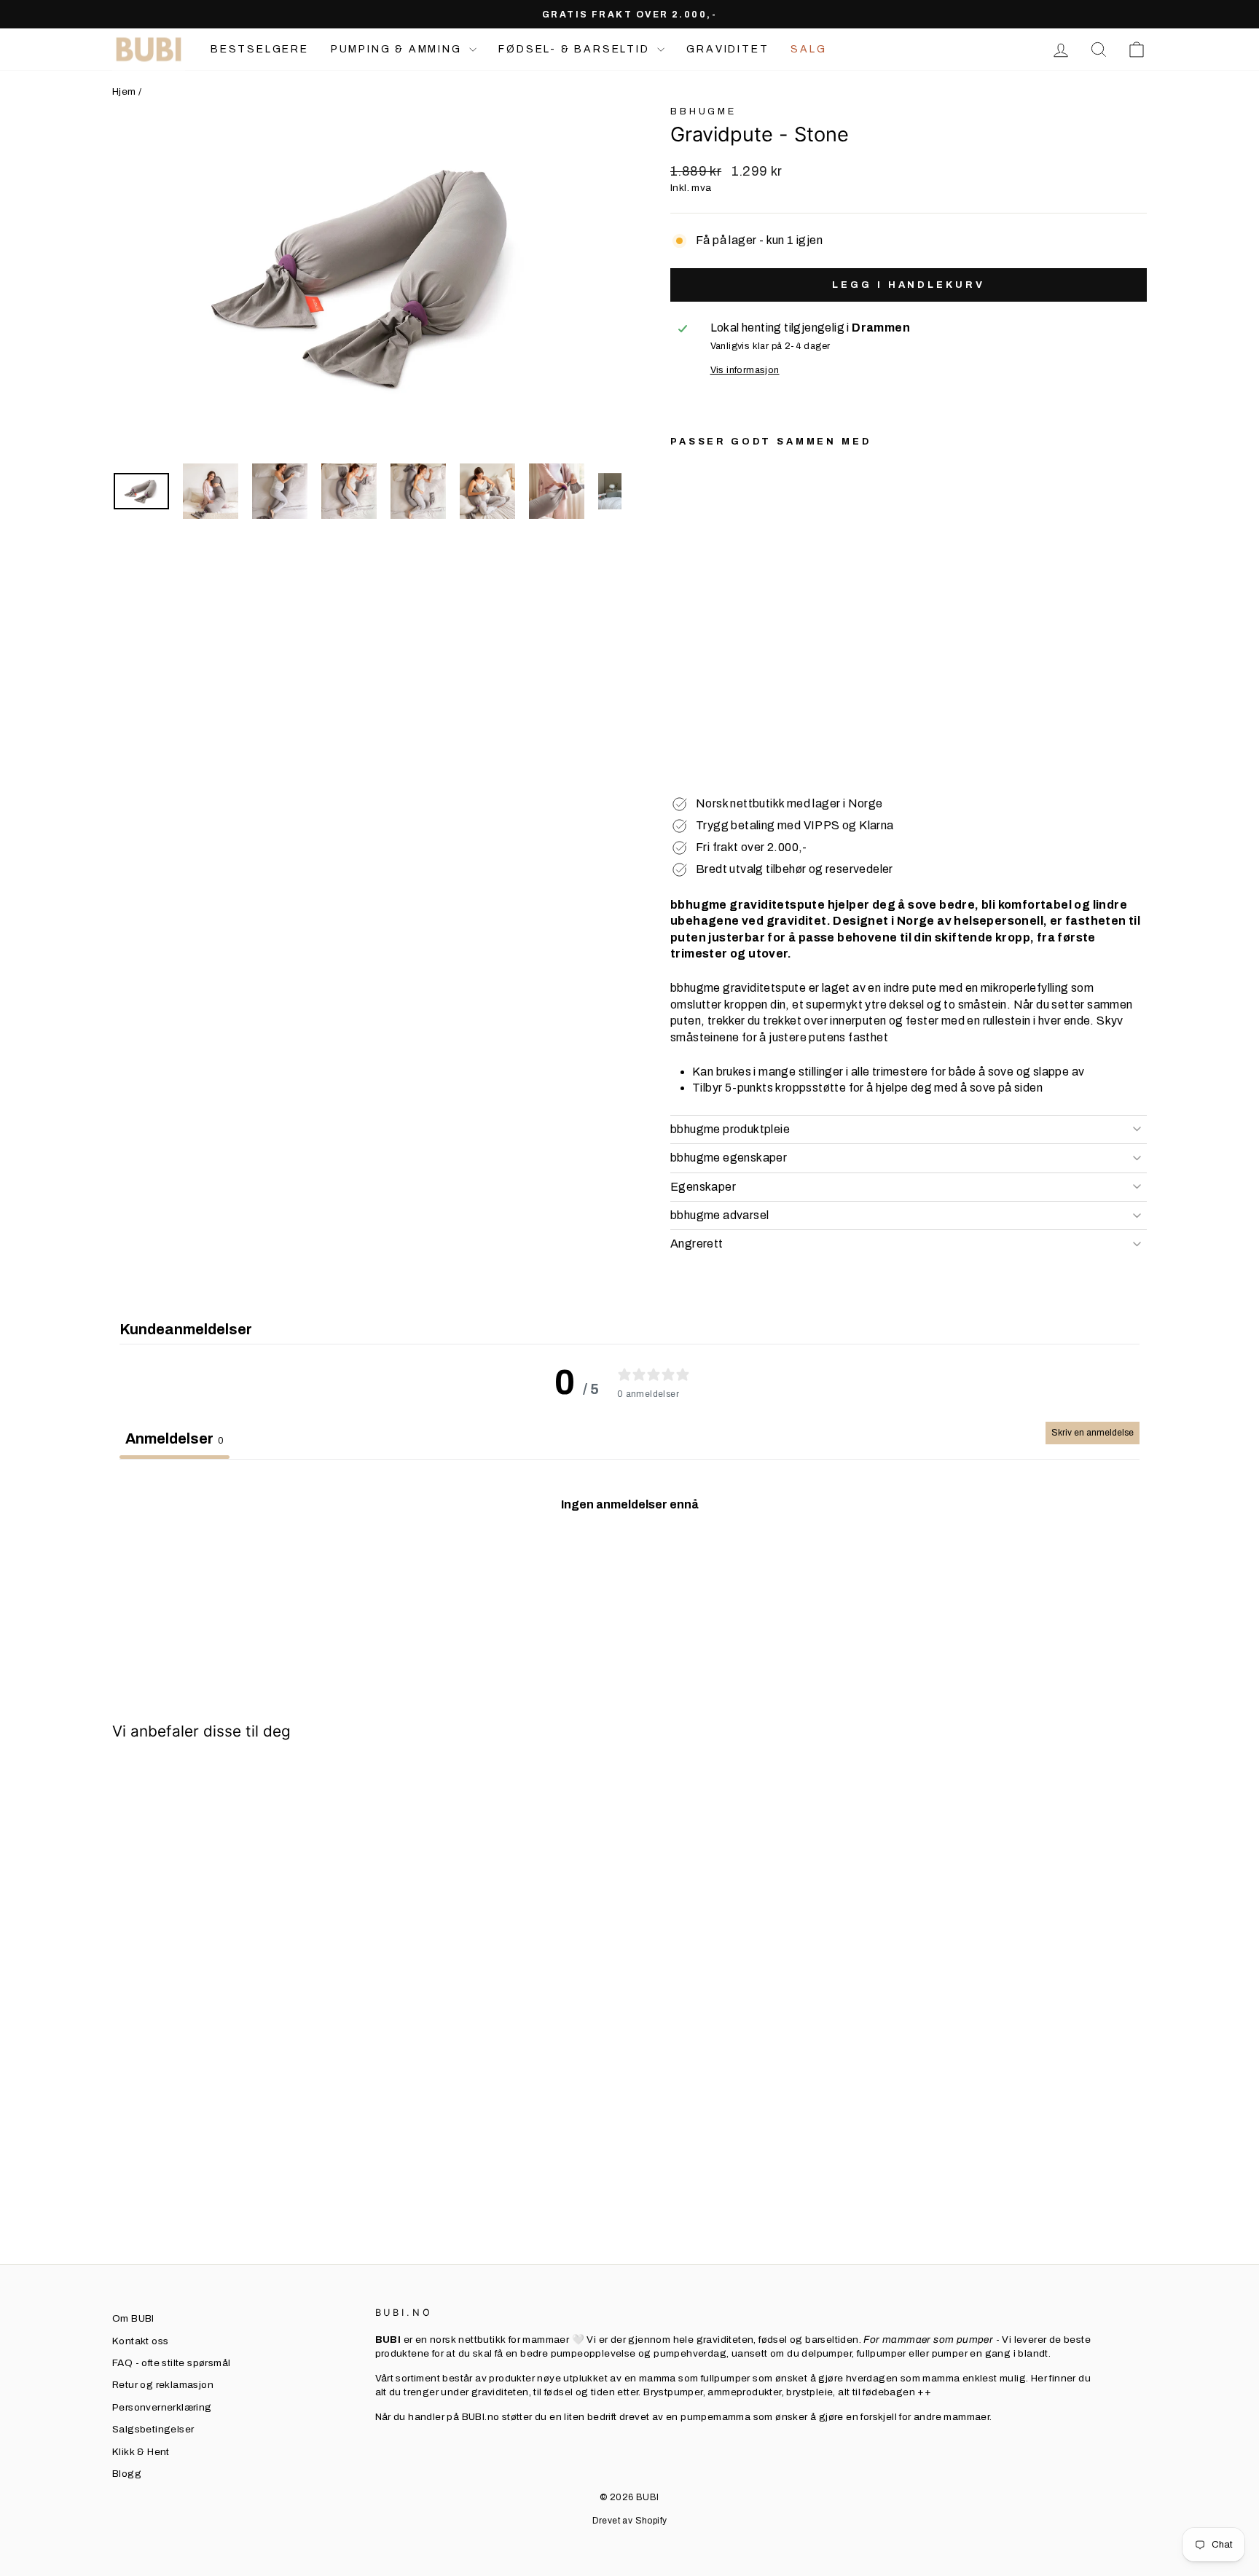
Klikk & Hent (141, 2452)
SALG (808, 49)
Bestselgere (260, 49)
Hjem (124, 91)
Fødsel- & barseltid (576, 49)
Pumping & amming (399, 49)
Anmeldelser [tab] (174, 1438)
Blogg (127, 2474)
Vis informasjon (745, 370)
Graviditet (727, 49)
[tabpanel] (629, 1567)
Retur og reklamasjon (163, 2385)
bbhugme (703, 111)
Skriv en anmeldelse (1093, 1433)
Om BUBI (133, 2318)
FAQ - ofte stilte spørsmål (171, 2363)
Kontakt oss (140, 2341)
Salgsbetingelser (153, 2429)
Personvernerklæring (162, 2407)
